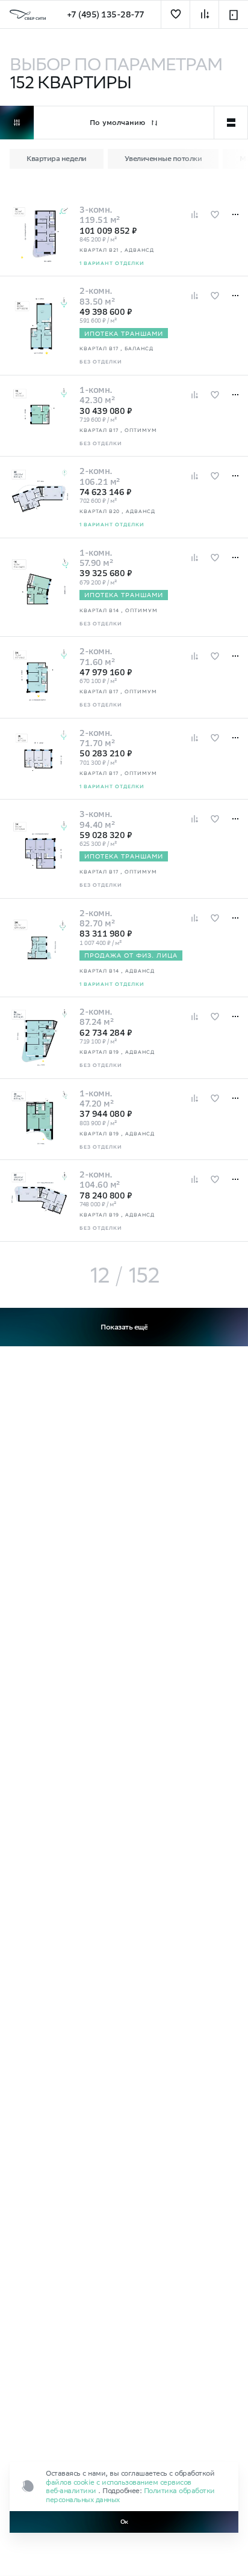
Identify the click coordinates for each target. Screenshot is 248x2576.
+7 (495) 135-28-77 (106, 14)
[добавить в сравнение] (204, 15)
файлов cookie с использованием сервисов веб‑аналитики (119, 2486)
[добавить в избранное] (175, 15)
